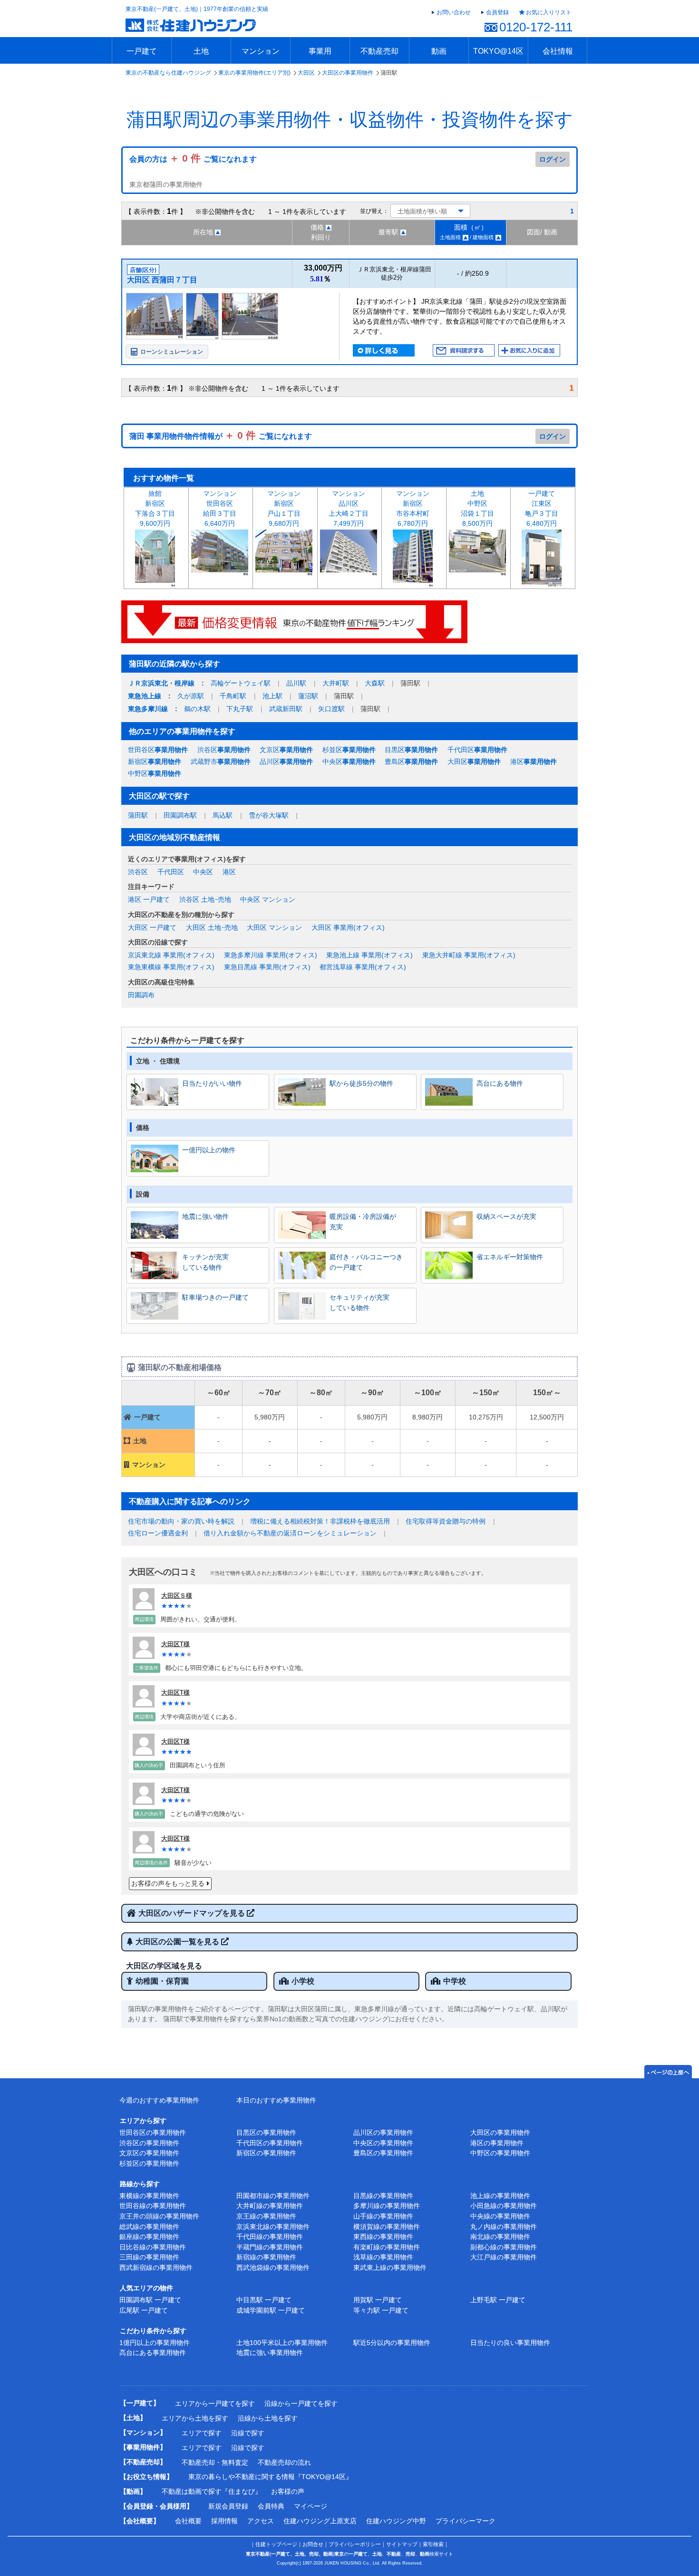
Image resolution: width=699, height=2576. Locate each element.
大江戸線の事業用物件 (504, 2257)
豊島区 (411, 762)
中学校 (455, 1981)
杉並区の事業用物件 (149, 2163)
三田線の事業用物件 (149, 2257)
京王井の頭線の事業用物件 (159, 2216)
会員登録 (497, 12)
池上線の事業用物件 (500, 2196)
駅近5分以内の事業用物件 (392, 2343)
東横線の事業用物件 (149, 2196)
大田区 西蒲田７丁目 (162, 280)
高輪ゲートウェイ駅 (241, 683)
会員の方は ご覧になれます (193, 159)
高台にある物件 (500, 1083)
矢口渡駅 (331, 709)
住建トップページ (276, 2544)
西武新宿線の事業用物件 (156, 2267)
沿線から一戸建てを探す (301, 2403)
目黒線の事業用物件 (383, 2196)
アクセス (261, 2521)
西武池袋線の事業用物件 (273, 2267)
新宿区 (155, 762)
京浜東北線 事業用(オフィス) (171, 955)
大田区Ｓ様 (177, 1596)
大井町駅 (336, 683)
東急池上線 (145, 696)
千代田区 (477, 750)
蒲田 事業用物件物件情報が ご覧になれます (221, 436)
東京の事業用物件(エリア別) (254, 73)
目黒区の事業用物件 (266, 2132)
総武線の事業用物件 (149, 2227)
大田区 (306, 73)
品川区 (286, 762)
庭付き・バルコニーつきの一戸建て (366, 1262)
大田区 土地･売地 (212, 927)
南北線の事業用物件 (500, 2237)
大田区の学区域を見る (164, 1966)
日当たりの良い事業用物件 (510, 2343)
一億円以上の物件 (209, 1150)
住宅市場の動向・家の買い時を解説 (181, 1521)
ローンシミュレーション (172, 352)
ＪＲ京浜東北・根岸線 (161, 683)
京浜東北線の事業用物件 (273, 2227)
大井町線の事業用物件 (270, 2206)
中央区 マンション (268, 899)
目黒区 (411, 750)
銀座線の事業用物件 (149, 2237)
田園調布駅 (180, 815)
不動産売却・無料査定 (215, 2462)
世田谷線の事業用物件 (153, 2206)
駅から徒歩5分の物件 (361, 1083)
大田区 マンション (274, 927)
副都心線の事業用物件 (504, 2247)
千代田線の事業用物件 (270, 2237)
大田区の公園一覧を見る (178, 1942)
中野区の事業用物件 (500, 2153)
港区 (534, 762)
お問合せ (313, 2544)
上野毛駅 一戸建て (498, 2300)
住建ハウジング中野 (396, 2521)
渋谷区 (224, 750)
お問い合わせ (454, 12)
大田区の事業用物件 (348, 73)
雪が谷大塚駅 (269, 815)
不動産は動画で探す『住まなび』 (212, 2491)
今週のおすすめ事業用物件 (159, 2100)
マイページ (311, 2506)
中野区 (155, 773)
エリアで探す (202, 2433)
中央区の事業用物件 (383, 2143)
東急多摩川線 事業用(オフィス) (271, 955)
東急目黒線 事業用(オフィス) (267, 967)
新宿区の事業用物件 (266, 2153)
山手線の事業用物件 (383, 2216)
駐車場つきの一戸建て (215, 1297)
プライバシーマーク (466, 2521)
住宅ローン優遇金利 (158, 1533)
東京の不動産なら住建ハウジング (168, 73)
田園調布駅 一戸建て (150, 2300)
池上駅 (272, 696)
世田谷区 (158, 750)
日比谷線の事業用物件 (153, 2247)
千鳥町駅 (233, 696)
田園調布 (141, 995)
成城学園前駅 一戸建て (271, 2310)
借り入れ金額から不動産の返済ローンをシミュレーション (290, 1533)
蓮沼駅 (308, 696)
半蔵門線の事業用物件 (270, 2247)
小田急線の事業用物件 (504, 2206)
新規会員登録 (228, 2506)
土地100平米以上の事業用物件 (282, 2343)
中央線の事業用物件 (500, 2216)
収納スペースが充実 (506, 1216)
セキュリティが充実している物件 (359, 1302)
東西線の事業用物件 (383, 2237)
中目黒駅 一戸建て (264, 2300)
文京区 (286, 750)
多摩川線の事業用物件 (387, 2206)
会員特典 (271, 2506)
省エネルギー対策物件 (510, 1257)
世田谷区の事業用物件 (153, 2132)
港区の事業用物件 (497, 2143)
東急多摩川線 (148, 709)
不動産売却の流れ (284, 2462)
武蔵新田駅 (286, 709)
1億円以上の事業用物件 (155, 2343)
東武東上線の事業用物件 (390, 2267)
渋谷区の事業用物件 (149, 2143)
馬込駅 (223, 815)
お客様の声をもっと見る (168, 1883)
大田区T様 (175, 1644)
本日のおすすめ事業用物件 (276, 2100)
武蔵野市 (221, 762)
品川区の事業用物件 (383, 2132)
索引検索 (433, 2544)
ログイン (553, 159)
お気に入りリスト (549, 12)
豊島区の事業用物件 (383, 2153)
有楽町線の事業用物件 (387, 2247)
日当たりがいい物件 (212, 1083)
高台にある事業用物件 (153, 2353)
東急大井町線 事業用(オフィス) (469, 955)
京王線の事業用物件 (266, 2216)
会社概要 (188, 2521)
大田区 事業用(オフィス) (348, 927)
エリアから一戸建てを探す (215, 2403)
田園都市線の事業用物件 (273, 2196)
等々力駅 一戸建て (381, 2310)
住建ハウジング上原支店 (320, 2521)
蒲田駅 (138, 815)
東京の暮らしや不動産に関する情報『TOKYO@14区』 (270, 2477)
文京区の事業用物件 (149, 2153)
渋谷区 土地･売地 (205, 899)
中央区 (349, 762)
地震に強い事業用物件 (270, 2353)
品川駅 (296, 683)
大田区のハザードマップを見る (193, 1913)
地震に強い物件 (205, 1216)
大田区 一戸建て (152, 927)
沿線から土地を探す (268, 2418)
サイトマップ (402, 2544)
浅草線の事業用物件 (383, 2257)
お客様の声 (288, 2491)
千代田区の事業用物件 (270, 2143)
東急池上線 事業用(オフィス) (369, 955)
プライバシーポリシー (355, 2544)
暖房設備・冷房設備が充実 (363, 1222)
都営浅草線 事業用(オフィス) (363, 967)
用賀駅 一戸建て (378, 2300)
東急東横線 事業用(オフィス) (171, 967)
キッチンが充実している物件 (205, 1262)
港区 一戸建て (149, 899)
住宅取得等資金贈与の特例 (446, 1521)
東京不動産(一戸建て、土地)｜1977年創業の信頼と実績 (197, 9)
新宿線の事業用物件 (266, 2257)
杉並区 (349, 750)
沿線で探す (248, 2433)
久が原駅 (191, 696)
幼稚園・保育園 (162, 1981)
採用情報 (224, 2521)
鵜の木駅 (197, 709)
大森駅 (375, 683)
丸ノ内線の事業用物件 (504, 2227)
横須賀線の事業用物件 (387, 2227)
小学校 (303, 1981)
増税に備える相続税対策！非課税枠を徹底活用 (320, 1521)
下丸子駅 (240, 709)
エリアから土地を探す (195, 2418)
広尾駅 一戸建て (144, 2310)
